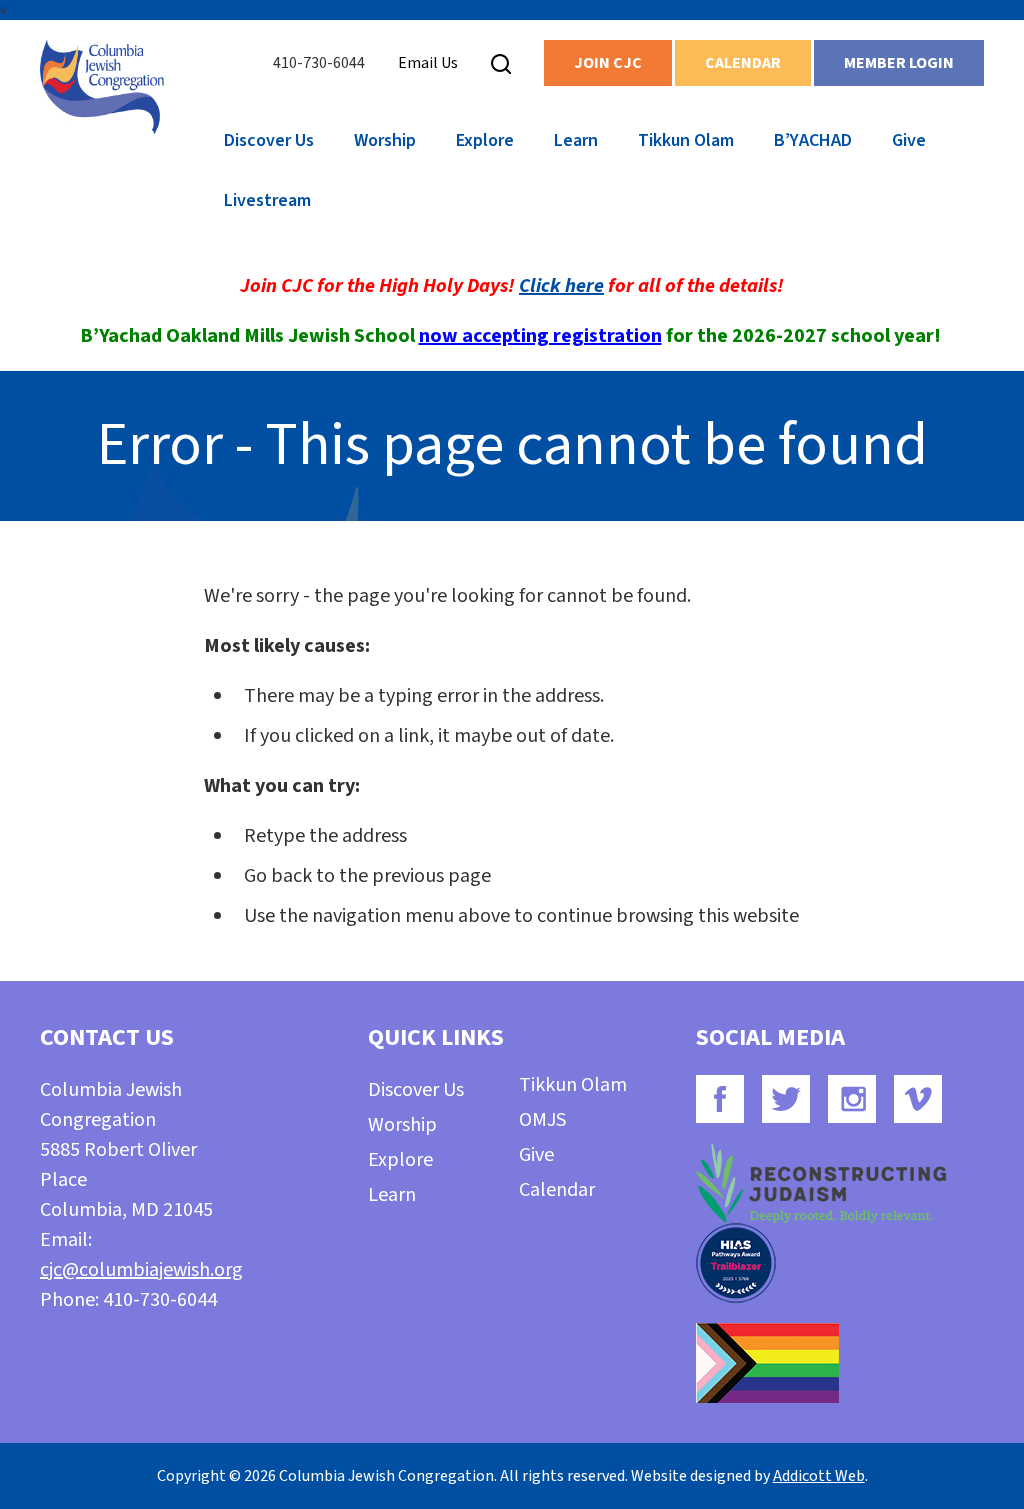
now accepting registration (540, 336)
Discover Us (269, 140)
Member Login (899, 63)
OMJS (542, 1120)
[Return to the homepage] (102, 87)
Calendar (743, 63)
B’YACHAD (813, 140)
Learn (576, 140)
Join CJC (608, 63)
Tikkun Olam (686, 140)
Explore (485, 140)
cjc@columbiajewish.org (141, 1270)
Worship (385, 140)
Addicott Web (819, 1476)
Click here (561, 286)
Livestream (267, 200)
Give (909, 140)
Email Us (428, 63)
